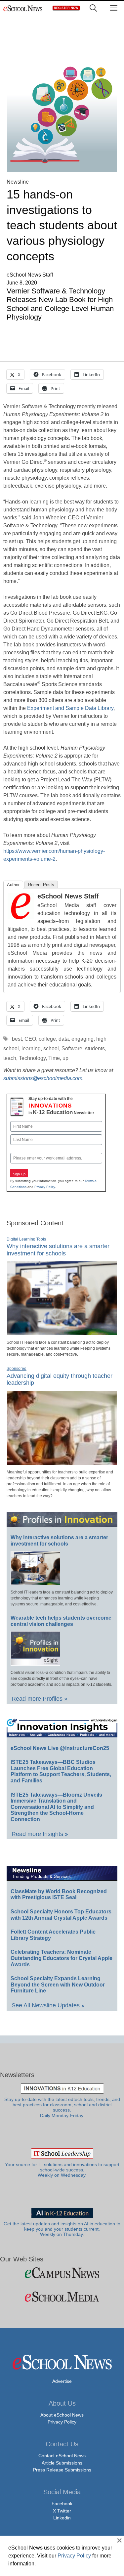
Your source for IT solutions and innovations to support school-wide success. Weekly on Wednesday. (62, 2170)
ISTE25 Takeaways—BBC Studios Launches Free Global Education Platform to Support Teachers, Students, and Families (61, 1771)
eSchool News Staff (68, 896)
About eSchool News (62, 2415)
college (47, 1039)
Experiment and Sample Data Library (70, 708)
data (64, 1039)
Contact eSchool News (62, 2456)
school (51, 1048)
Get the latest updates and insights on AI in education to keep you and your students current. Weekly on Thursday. (62, 2229)
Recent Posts (41, 885)
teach (10, 1058)
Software (72, 1048)
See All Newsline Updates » (48, 2005)
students (95, 1048)
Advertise (62, 2381)
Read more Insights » (40, 1834)
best (17, 1039)
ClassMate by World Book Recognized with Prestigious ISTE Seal (59, 1895)
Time (54, 1058)
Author (13, 885)
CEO (30, 1039)
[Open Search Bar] (93, 8)
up (65, 1058)
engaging (83, 1039)
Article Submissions (62, 2463)
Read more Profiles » (40, 1699)
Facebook (62, 2504)
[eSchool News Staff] (21, 917)
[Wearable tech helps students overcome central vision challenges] (35, 1663)
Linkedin (62, 2518)
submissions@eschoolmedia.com (43, 1078)
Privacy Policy (45, 1187)
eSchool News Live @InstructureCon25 (60, 1748)
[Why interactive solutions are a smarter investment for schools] (62, 1332)
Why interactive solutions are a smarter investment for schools (59, 1541)
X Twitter (62, 2511)
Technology (32, 1058)
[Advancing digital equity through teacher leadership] (62, 1462)
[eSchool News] (23, 8)
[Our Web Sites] (62, 2273)
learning (31, 1048)
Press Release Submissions (62, 2470)
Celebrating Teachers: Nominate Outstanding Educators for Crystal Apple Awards (62, 1958)
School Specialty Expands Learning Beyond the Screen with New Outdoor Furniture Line (58, 1985)
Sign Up (19, 1174)
